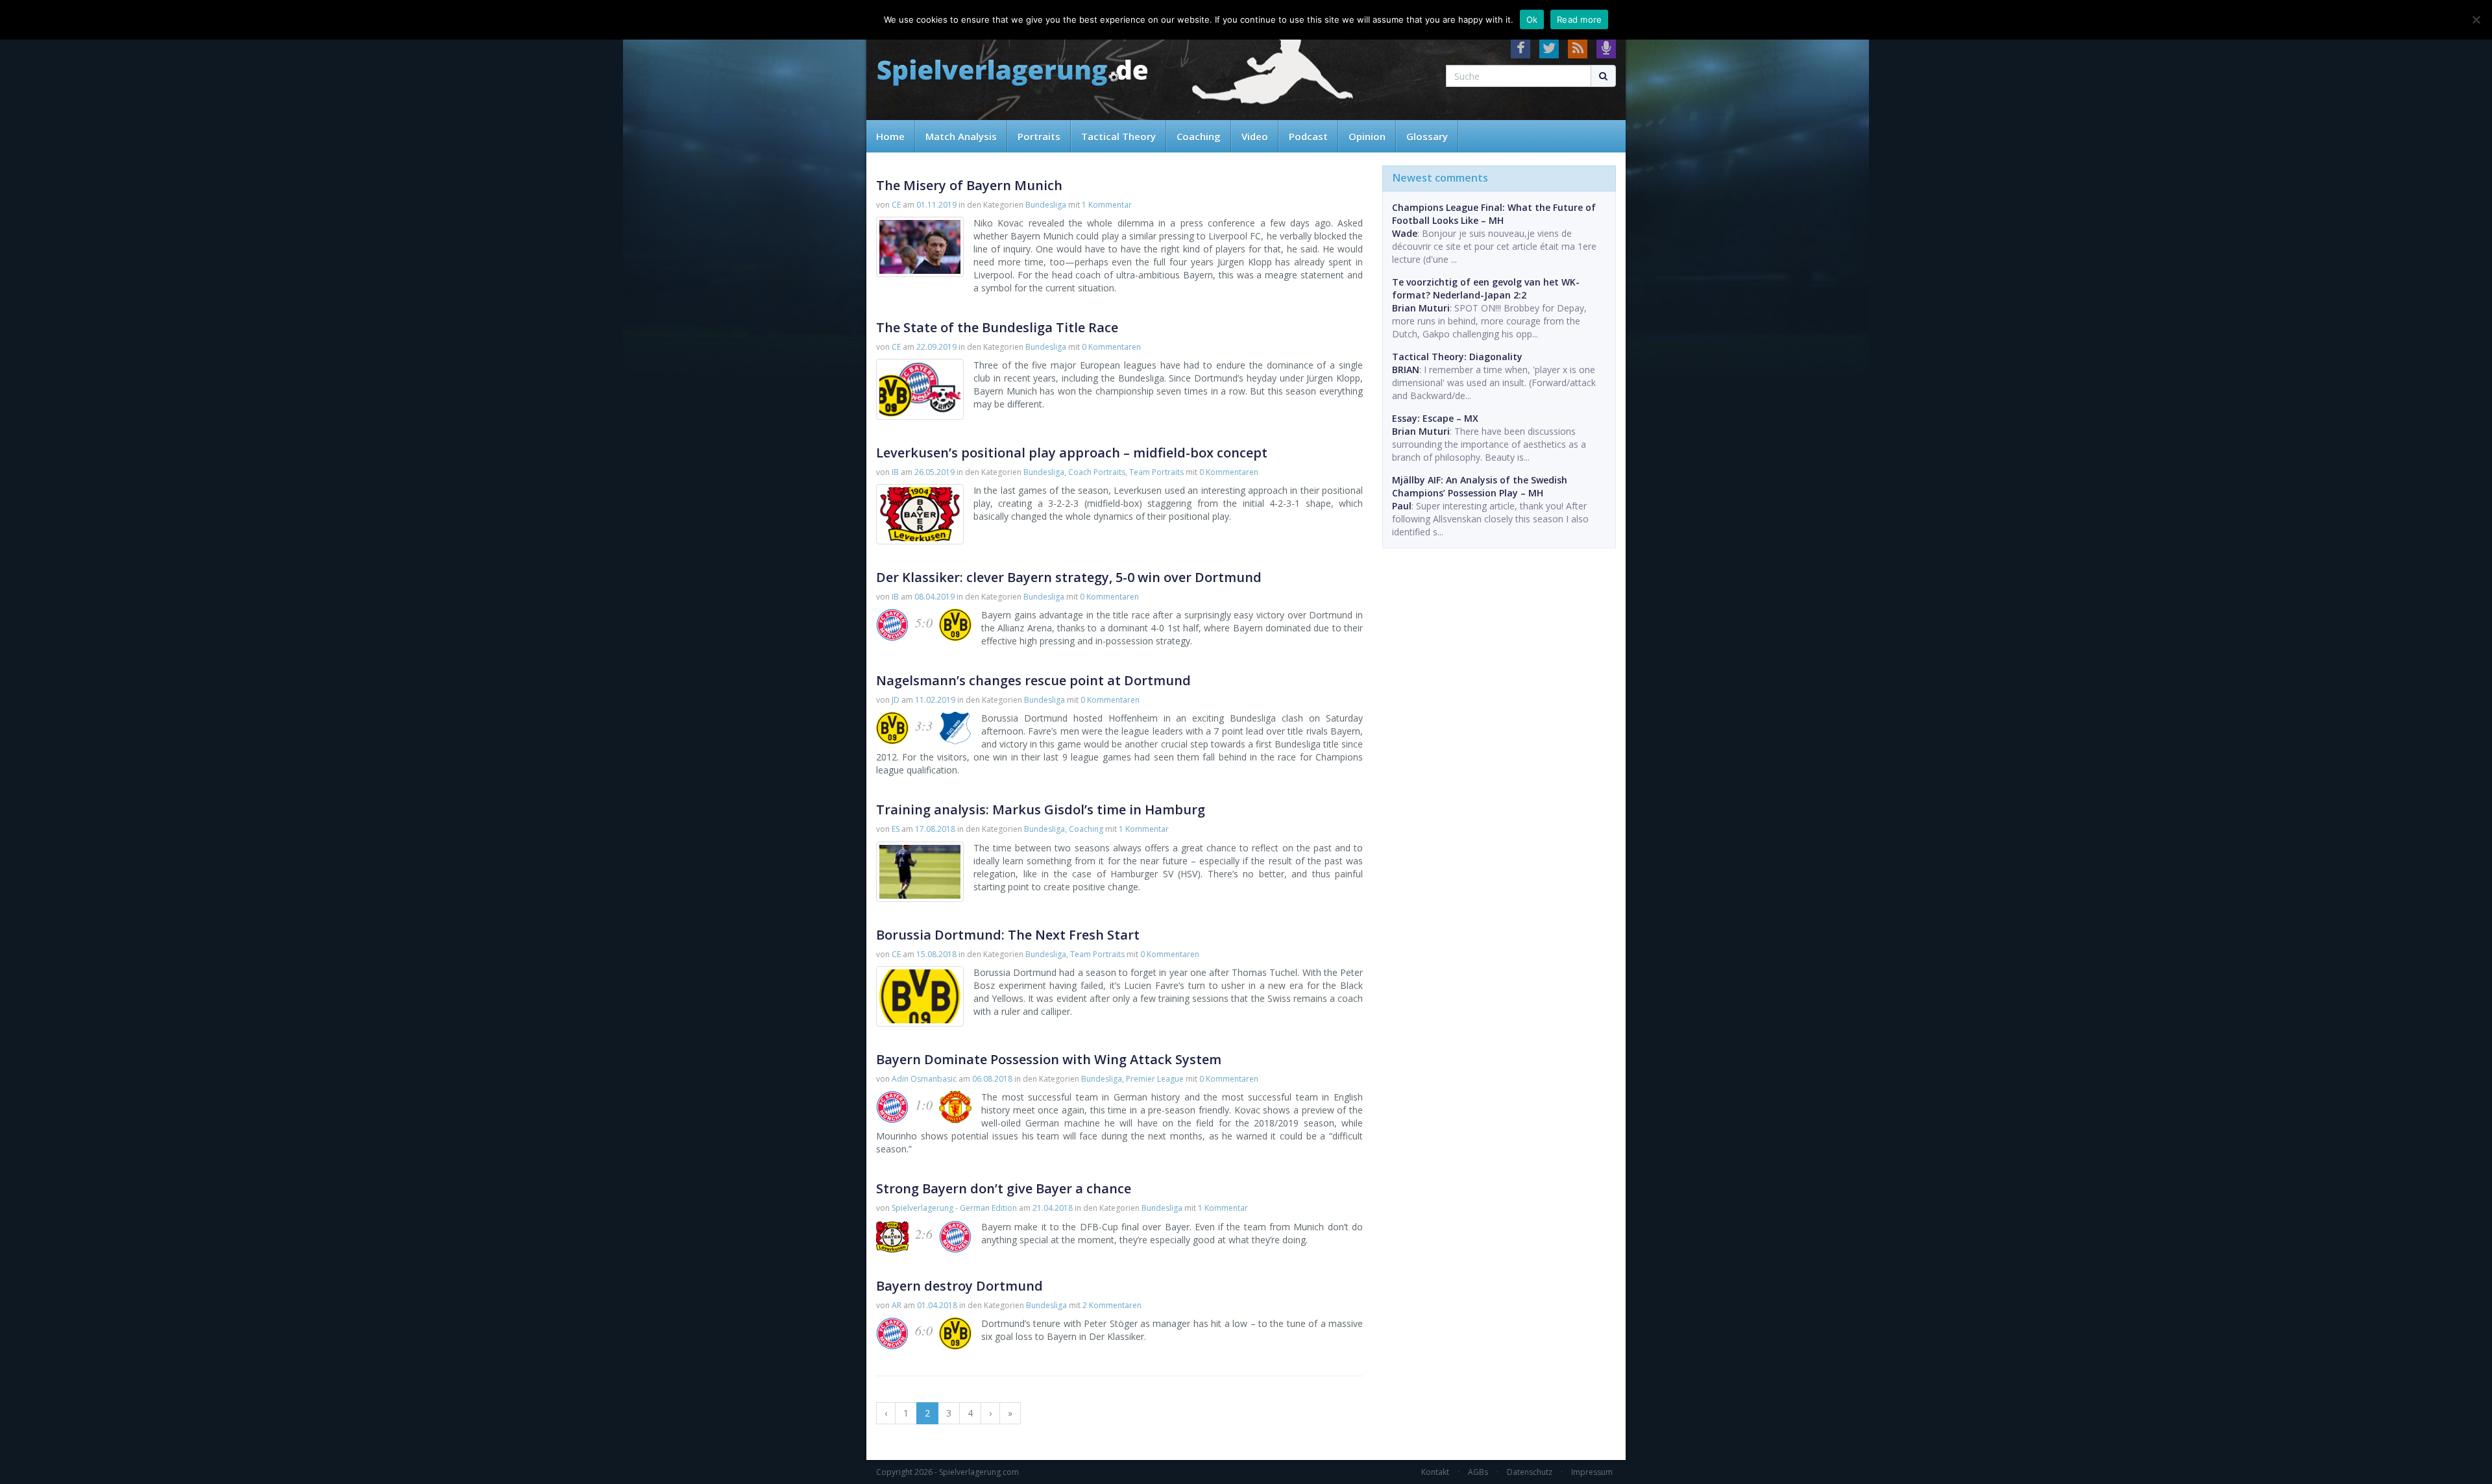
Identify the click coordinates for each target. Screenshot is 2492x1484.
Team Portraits (1156, 472)
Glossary (1427, 136)
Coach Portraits (1097, 472)
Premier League (1155, 1079)
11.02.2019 (935, 700)
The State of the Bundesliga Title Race (997, 327)
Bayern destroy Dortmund (959, 1286)
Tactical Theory (1118, 136)
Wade (1405, 233)
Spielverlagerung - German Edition (954, 1208)
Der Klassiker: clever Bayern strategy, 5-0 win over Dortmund (1069, 577)
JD (896, 700)
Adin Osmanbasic (924, 1079)
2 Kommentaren (1112, 1305)
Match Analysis (961, 136)
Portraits (1039, 136)
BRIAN (1406, 370)
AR (897, 1305)
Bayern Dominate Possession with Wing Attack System (1049, 1059)
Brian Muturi (1421, 308)
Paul (1402, 506)
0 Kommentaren (1111, 347)
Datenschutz (1530, 1472)
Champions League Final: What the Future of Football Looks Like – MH (1494, 214)
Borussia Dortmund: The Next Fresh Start (1008, 935)
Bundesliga (1046, 205)
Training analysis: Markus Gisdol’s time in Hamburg (1041, 809)
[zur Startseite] (1012, 73)
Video (1255, 136)
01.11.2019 (936, 205)
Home (890, 136)
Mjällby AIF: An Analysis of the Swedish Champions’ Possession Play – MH (1480, 486)
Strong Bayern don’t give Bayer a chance (1004, 1188)
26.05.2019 (934, 472)
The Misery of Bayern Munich (969, 185)
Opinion (1367, 136)
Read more (1579, 19)
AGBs (1478, 1472)
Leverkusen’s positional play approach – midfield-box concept (1072, 453)
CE (896, 205)
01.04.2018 (937, 1305)
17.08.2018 (935, 829)
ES (896, 829)
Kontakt (1435, 1472)
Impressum (1592, 1472)
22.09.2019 (936, 347)
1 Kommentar (1107, 205)
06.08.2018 (992, 1079)
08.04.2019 (934, 597)
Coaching (1199, 136)
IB (895, 472)
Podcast (1308, 136)
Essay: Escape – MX (1435, 418)
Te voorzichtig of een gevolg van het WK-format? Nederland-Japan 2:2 (1486, 288)
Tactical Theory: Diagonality (1457, 357)
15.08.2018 (936, 954)
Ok (1532, 19)
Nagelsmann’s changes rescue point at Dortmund (1033, 680)
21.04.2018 (1053, 1208)
